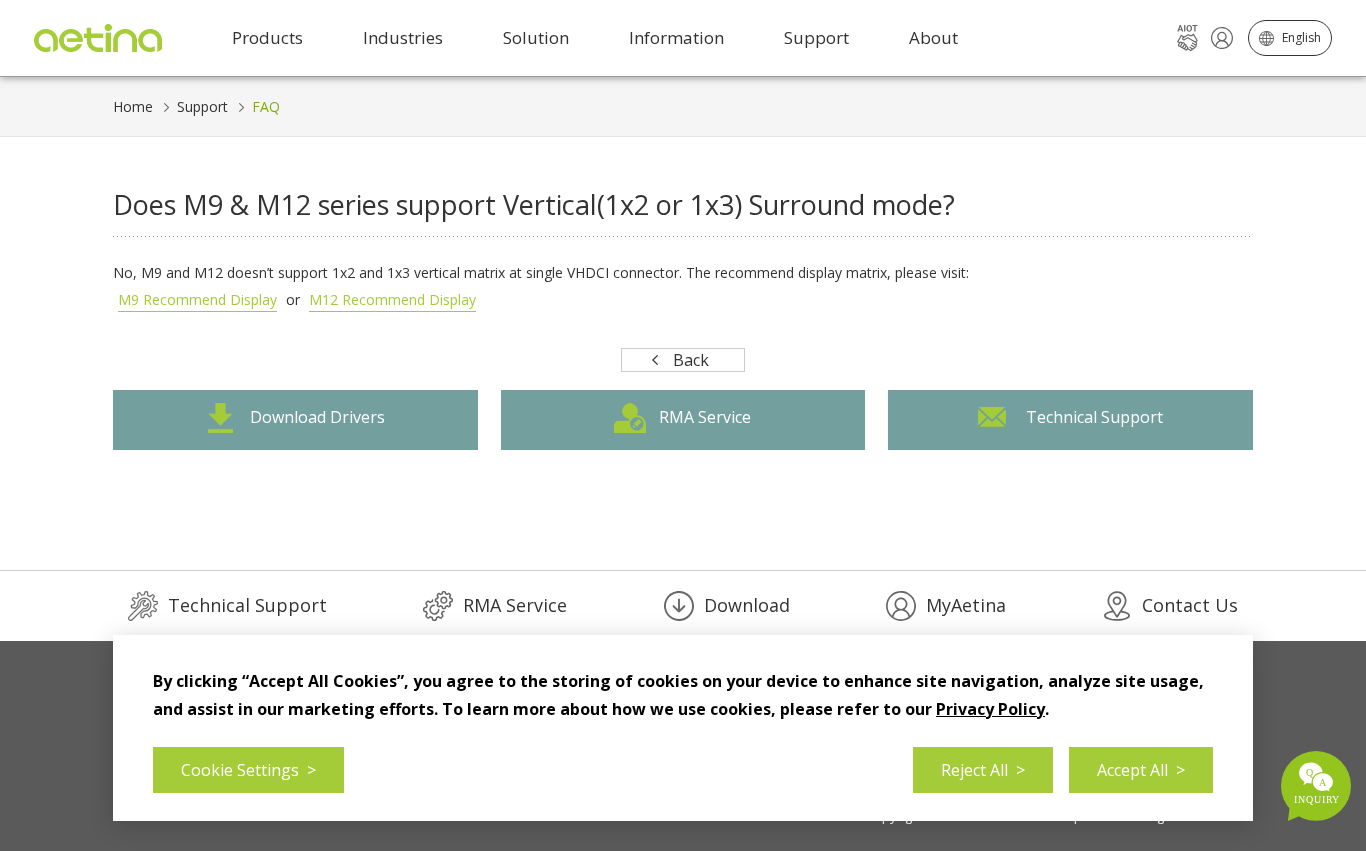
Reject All (983, 770)
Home (133, 106)
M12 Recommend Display (392, 299)
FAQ (266, 106)
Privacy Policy (990, 709)
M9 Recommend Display (197, 299)
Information (676, 37)
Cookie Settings (248, 770)
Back (691, 360)
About (933, 37)
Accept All (1141, 770)
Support (202, 106)
